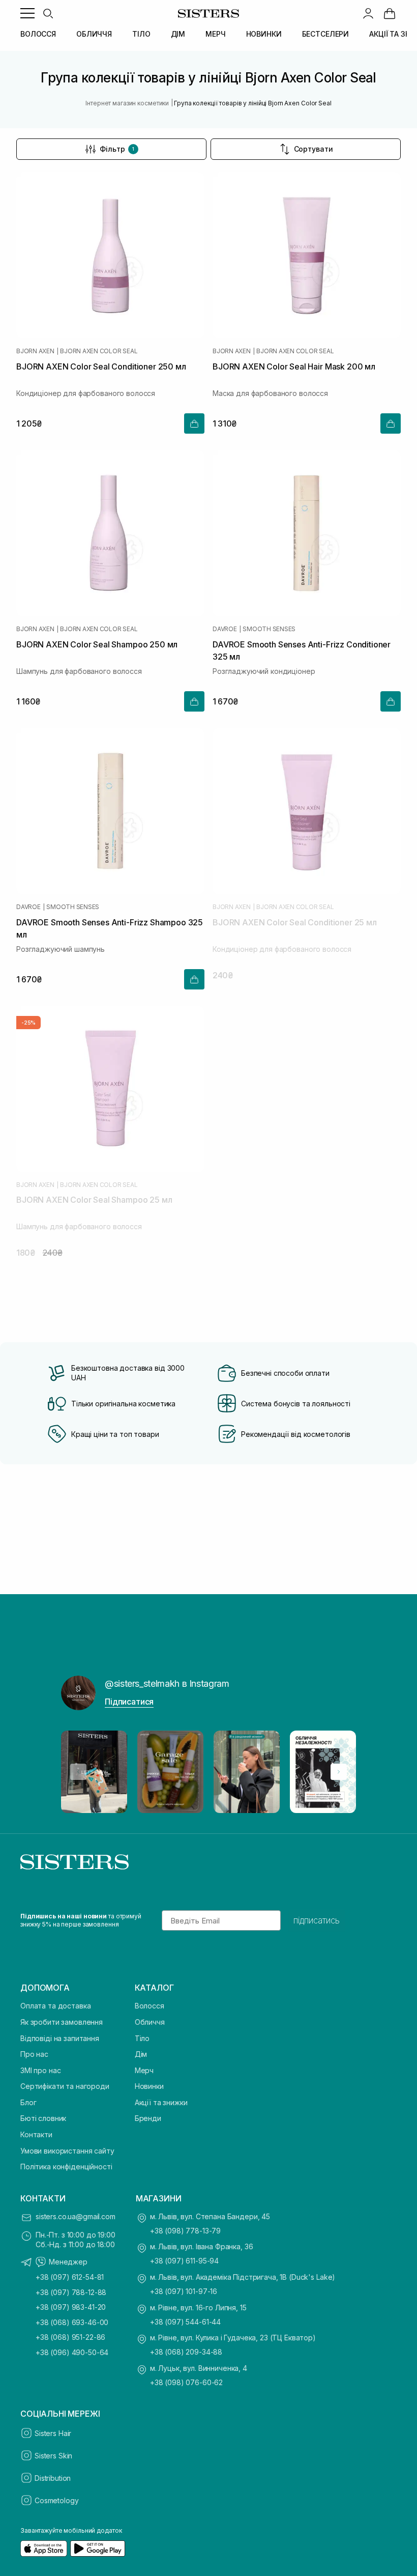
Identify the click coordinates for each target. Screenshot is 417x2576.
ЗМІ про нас (40, 2070)
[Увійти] (368, 13)
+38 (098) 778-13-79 (185, 2231)
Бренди (148, 2118)
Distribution (53, 2478)
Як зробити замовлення (62, 2022)
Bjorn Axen (35, 351)
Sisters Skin (53, 2456)
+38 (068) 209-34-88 (186, 2352)
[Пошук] (48, 13)
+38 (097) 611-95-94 (184, 2261)
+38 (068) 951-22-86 (70, 2337)
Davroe (225, 629)
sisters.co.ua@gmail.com (76, 2216)
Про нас (34, 2054)
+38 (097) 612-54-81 (70, 2277)
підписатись (317, 1920)
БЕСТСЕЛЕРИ (326, 34)
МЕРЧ (215, 34)
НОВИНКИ (264, 34)
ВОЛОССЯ (38, 34)
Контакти (36, 2134)
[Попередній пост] (78, 1772)
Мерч (144, 2070)
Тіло (142, 2038)
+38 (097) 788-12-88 (71, 2292)
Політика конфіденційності (66, 2167)
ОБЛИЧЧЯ (94, 34)
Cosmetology (56, 2500)
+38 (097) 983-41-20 (71, 2307)
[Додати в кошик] (194, 423)
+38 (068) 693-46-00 (72, 2322)
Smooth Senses (269, 629)
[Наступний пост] (339, 1772)
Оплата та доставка (55, 2006)
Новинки (149, 2086)
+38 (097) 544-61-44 (185, 2322)
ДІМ (178, 34)
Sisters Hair (53, 2433)
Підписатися (129, 1702)
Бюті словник (43, 2118)
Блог (28, 2102)
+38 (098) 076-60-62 (186, 2382)
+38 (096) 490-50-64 (72, 2352)
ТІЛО (141, 34)
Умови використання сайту (67, 2151)
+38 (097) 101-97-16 (184, 2291)
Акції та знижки (161, 2102)
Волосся (150, 2006)
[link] (390, 13)
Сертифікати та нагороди (65, 2086)
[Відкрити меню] (27, 13)
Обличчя (150, 2022)
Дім (141, 2054)
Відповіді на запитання (60, 2038)
